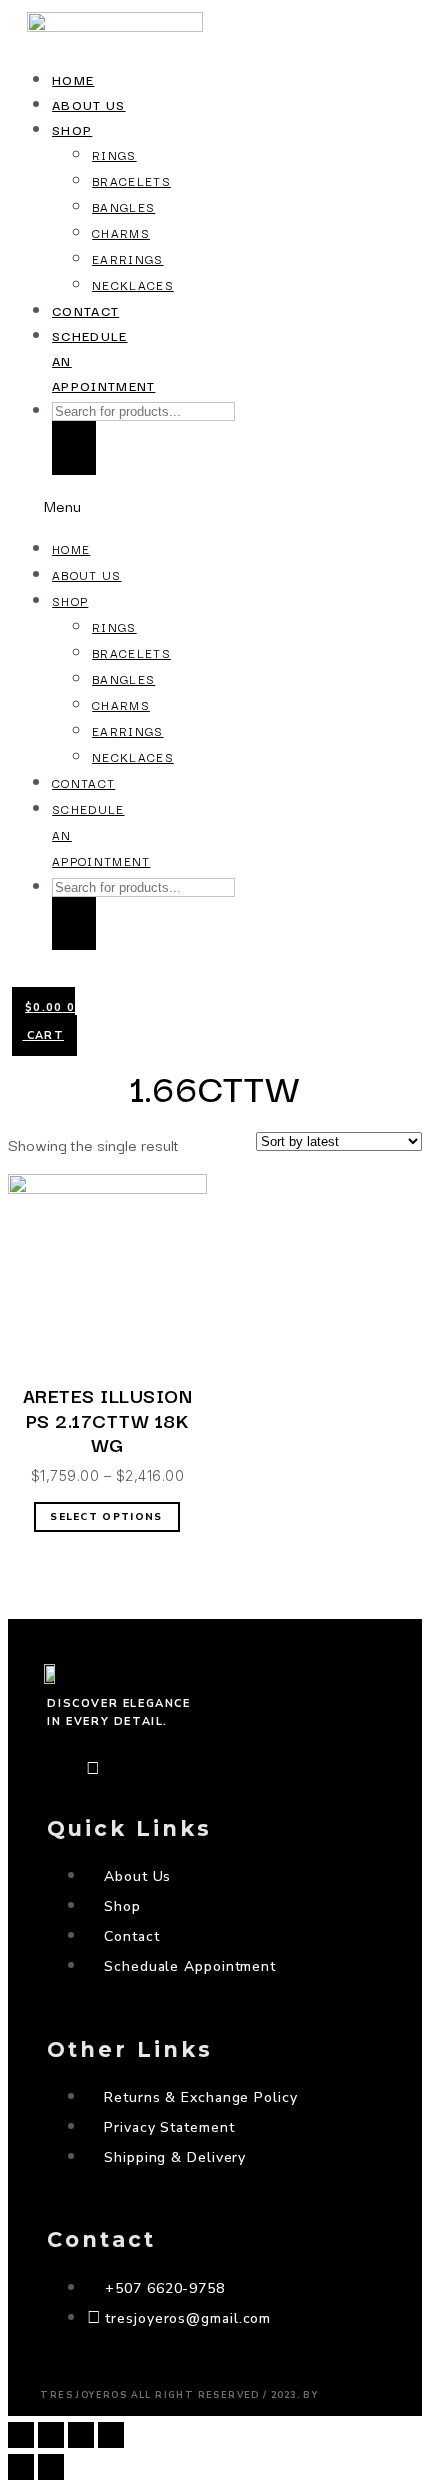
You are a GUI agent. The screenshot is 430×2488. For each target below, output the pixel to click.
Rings (114, 154)
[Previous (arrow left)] (21, 2467)
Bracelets (131, 180)
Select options (106, 1517)
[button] (75, 505)
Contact (85, 310)
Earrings (127, 258)
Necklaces (133, 284)
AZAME (356, 2390)
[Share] (51, 2435)
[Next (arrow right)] (51, 2467)
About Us (88, 104)
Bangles (123, 206)
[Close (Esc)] (21, 2435)
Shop (72, 129)
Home (73, 79)
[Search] (74, 447)
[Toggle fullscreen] (81, 2435)
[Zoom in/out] (111, 2435)
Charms (121, 232)
